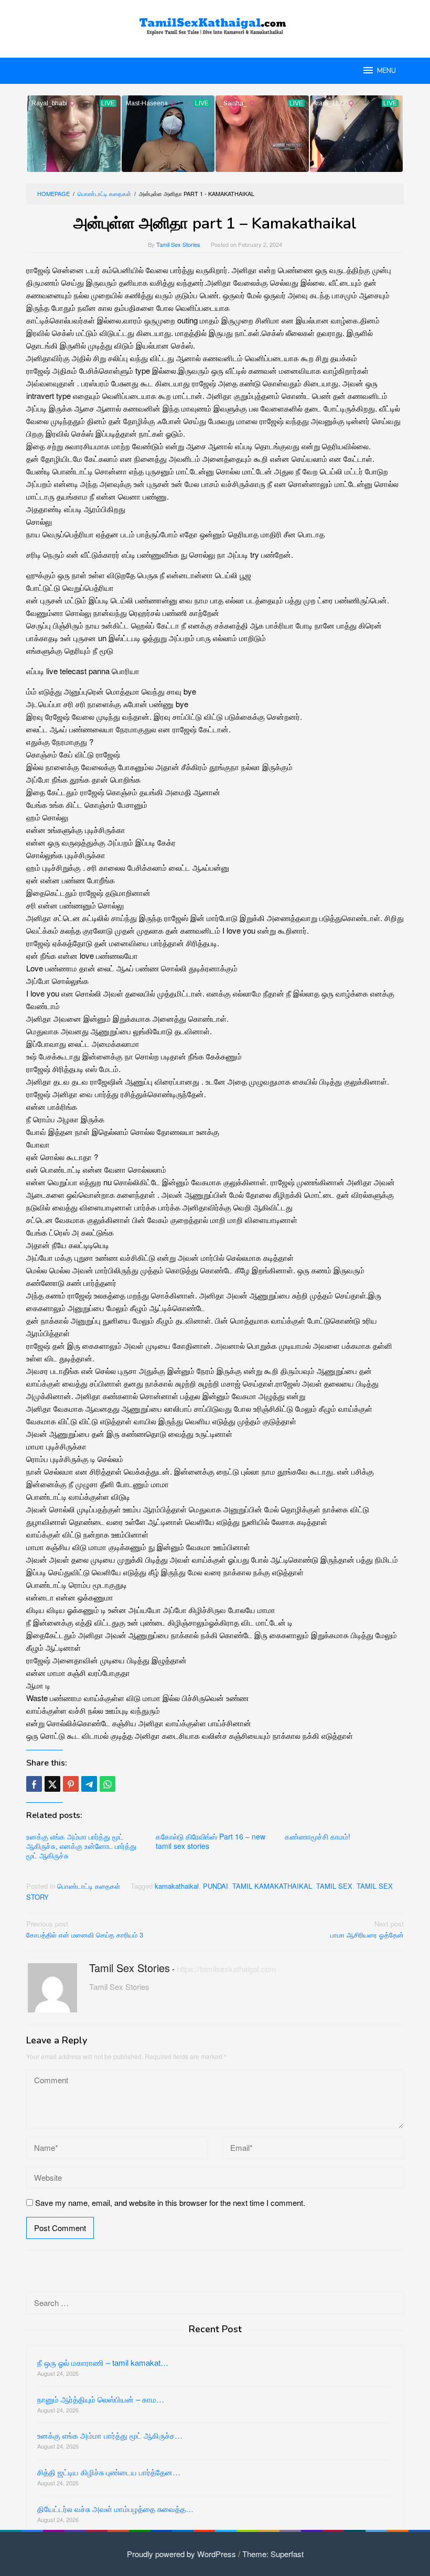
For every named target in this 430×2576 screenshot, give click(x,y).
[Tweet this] (52, 1784)
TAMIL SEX (334, 1886)
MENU (386, 71)
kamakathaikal (177, 1886)
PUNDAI (216, 1886)
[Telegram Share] (89, 1784)
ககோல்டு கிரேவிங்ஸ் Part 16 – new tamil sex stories (211, 1841)
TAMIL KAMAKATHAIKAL (272, 1886)
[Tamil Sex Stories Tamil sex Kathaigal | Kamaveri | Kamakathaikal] (215, 22)
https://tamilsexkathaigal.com (227, 1969)
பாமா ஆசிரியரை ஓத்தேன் (367, 1929)
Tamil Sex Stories (130, 1968)
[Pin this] (71, 1784)
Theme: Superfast (273, 2554)
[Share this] (34, 1784)
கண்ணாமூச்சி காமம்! (318, 1836)
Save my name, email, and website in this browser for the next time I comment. (170, 2202)
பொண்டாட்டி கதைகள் (89, 1886)
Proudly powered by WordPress (181, 2554)
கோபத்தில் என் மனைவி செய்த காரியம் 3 (85, 1929)
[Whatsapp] (107, 1784)
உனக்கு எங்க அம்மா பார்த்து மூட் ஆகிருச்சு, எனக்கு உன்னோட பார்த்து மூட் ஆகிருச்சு (81, 1846)
